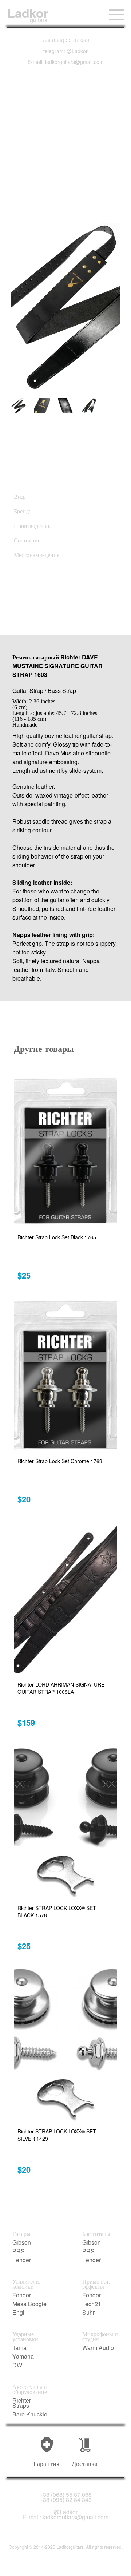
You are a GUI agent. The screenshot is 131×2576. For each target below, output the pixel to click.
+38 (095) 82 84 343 (66, 2500)
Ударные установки (25, 2337)
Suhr (88, 2313)
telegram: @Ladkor (65, 51)
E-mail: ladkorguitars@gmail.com (66, 62)
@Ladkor (66, 2512)
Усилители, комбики (26, 2284)
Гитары (21, 2234)
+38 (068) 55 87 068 (65, 40)
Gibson (22, 2242)
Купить (50, 595)
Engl (18, 2313)
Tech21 (92, 2304)
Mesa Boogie (29, 2304)
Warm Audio (98, 2348)
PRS (19, 2251)
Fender (22, 2260)
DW (17, 2365)
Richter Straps (22, 2403)
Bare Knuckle (30, 2414)
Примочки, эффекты (96, 2284)
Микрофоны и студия (100, 2337)
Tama (19, 2348)
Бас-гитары (96, 2234)
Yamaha (23, 2357)
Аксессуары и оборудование (30, 2389)
